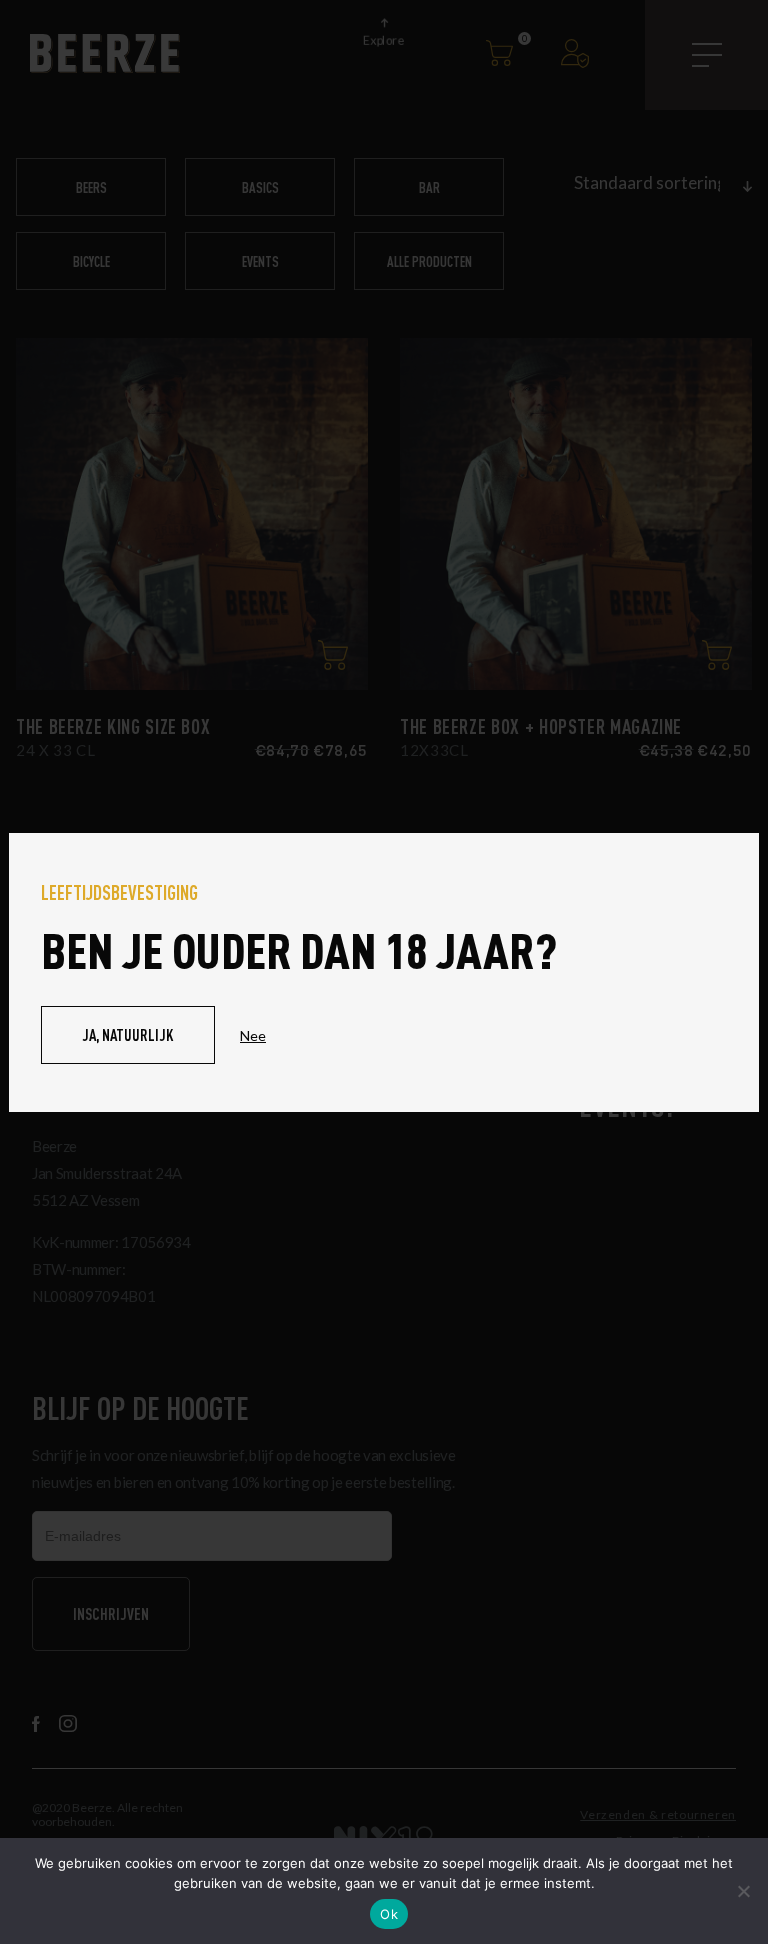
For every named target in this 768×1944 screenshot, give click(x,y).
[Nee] (743, 1891)
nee (253, 1035)
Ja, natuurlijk (128, 1034)
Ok (389, 1914)
